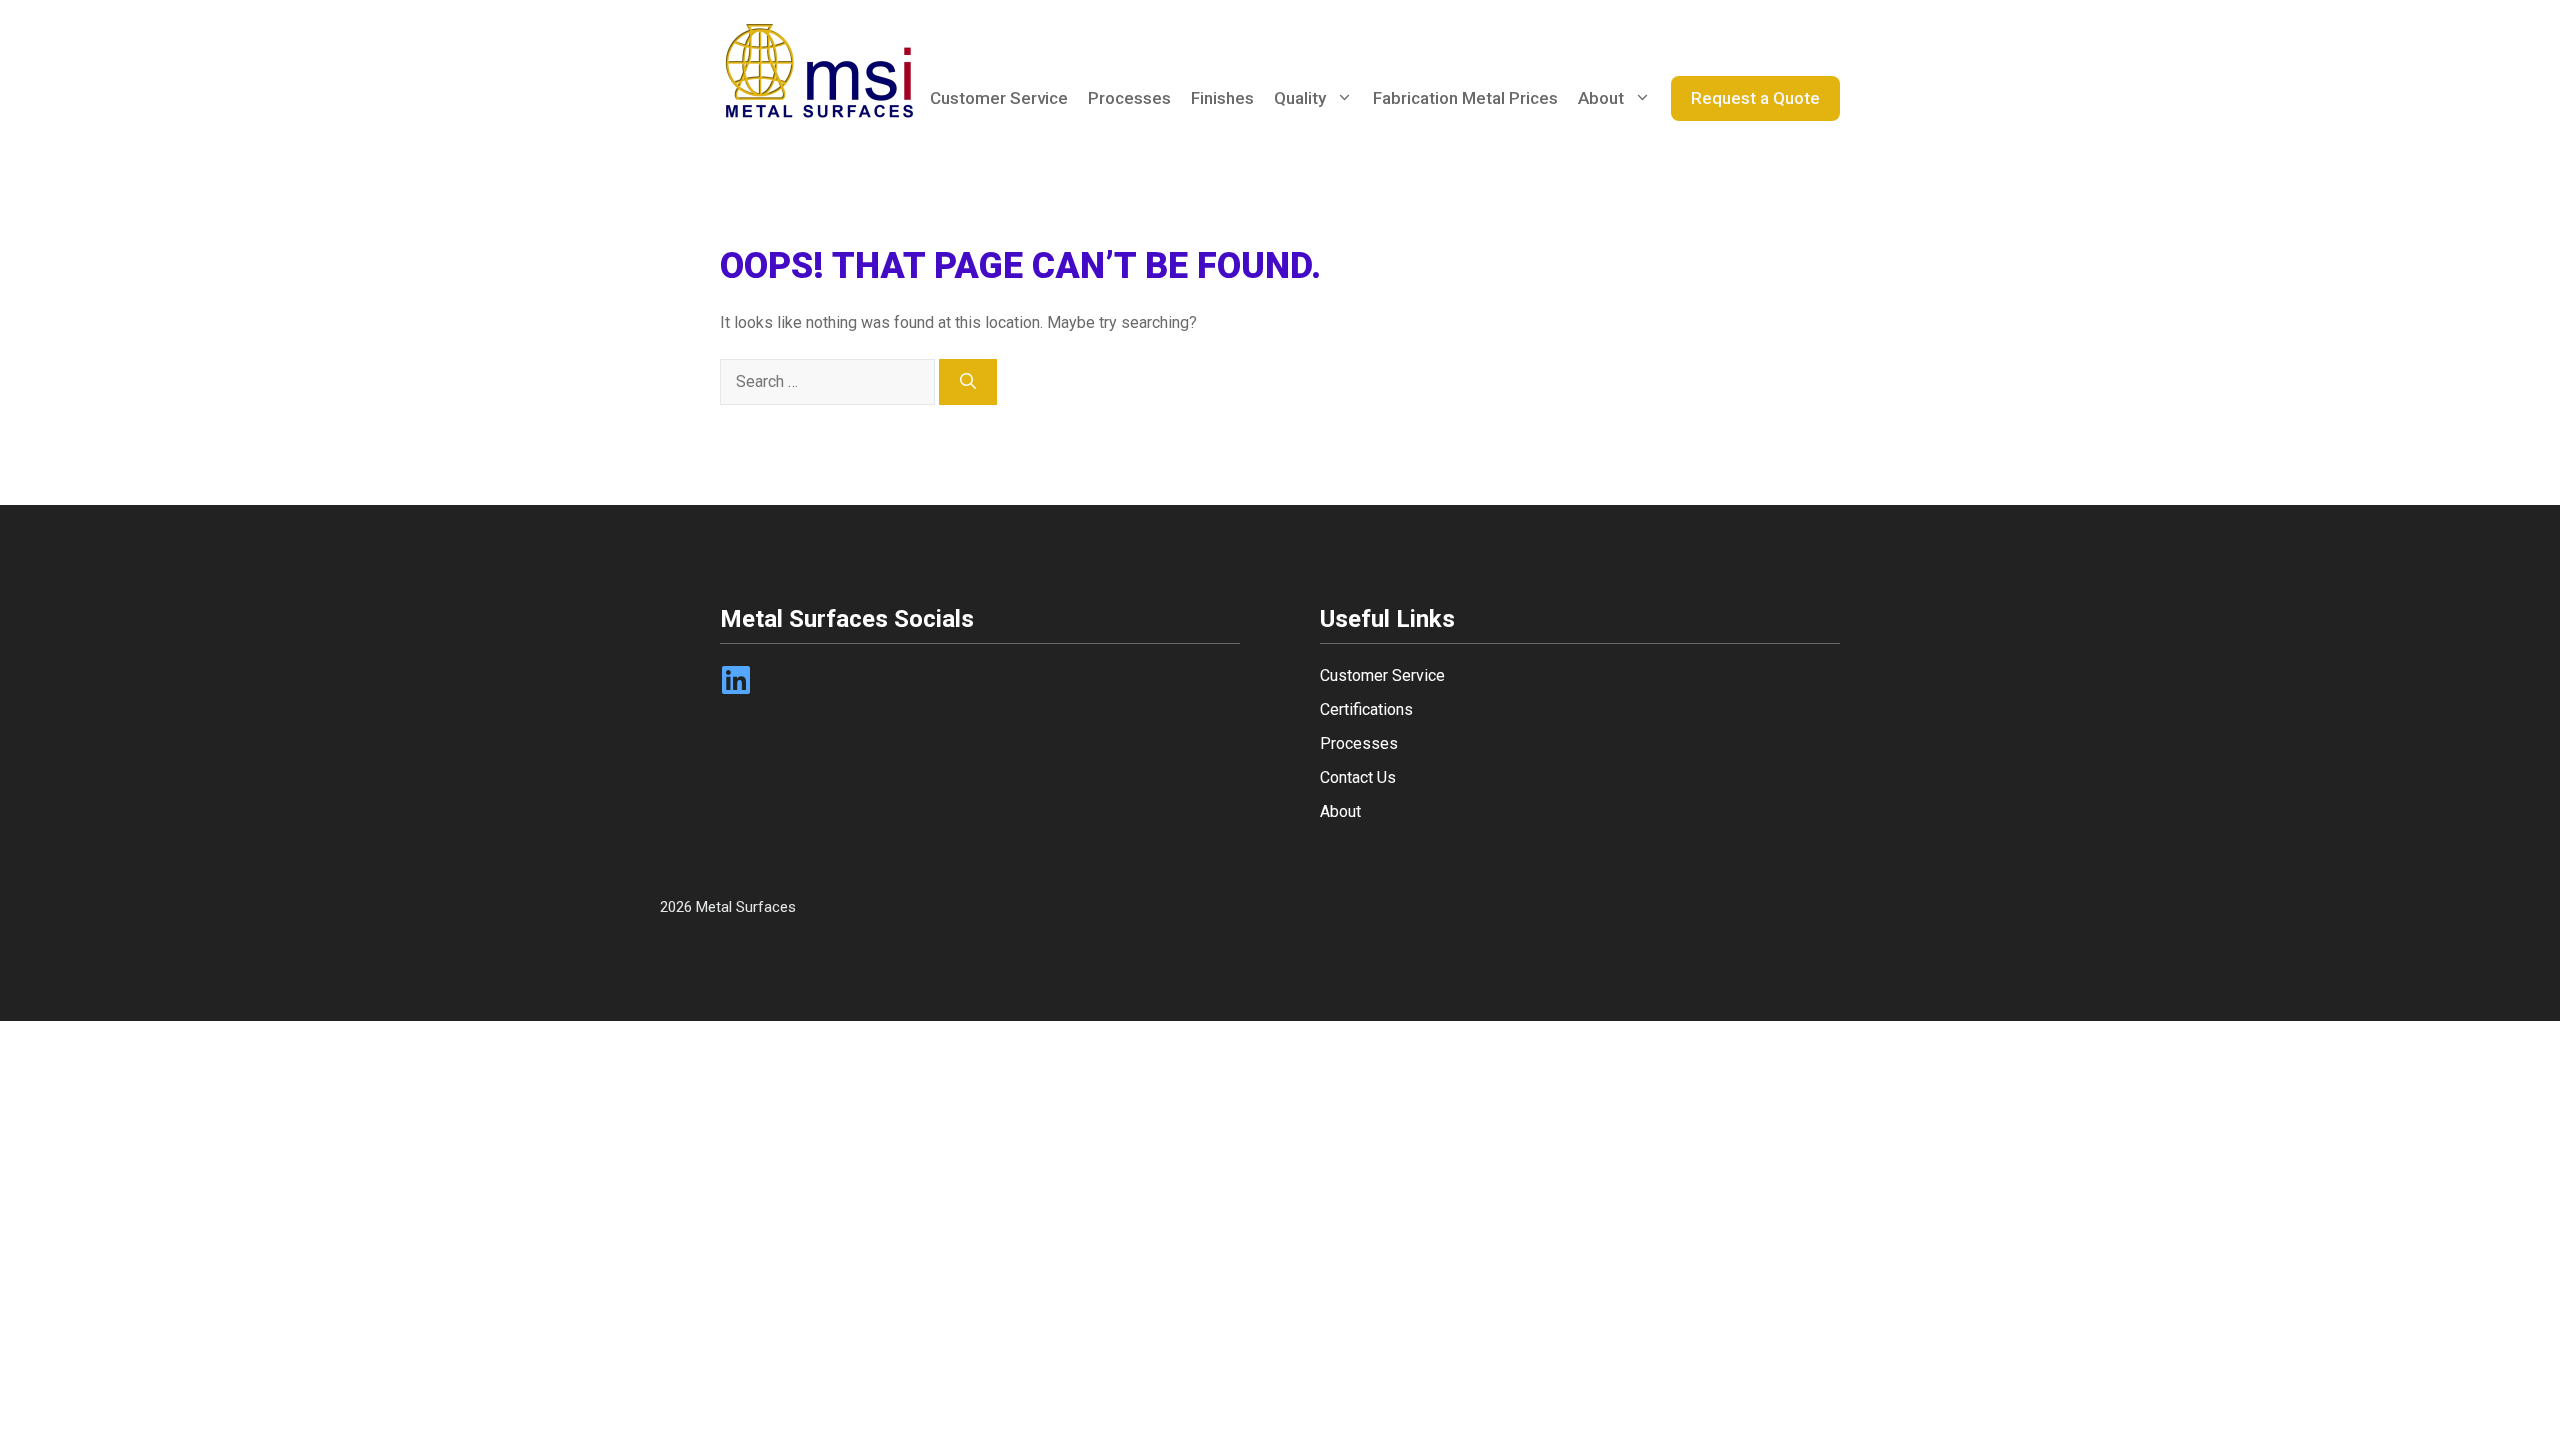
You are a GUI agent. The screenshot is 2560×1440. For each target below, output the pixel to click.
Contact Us (1358, 777)
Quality (1300, 98)
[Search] (968, 382)
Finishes (1222, 98)
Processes (1129, 98)
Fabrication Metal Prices (1465, 98)
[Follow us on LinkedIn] (736, 680)
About (1601, 98)
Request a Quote (1755, 98)
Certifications (1366, 709)
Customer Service (999, 98)
